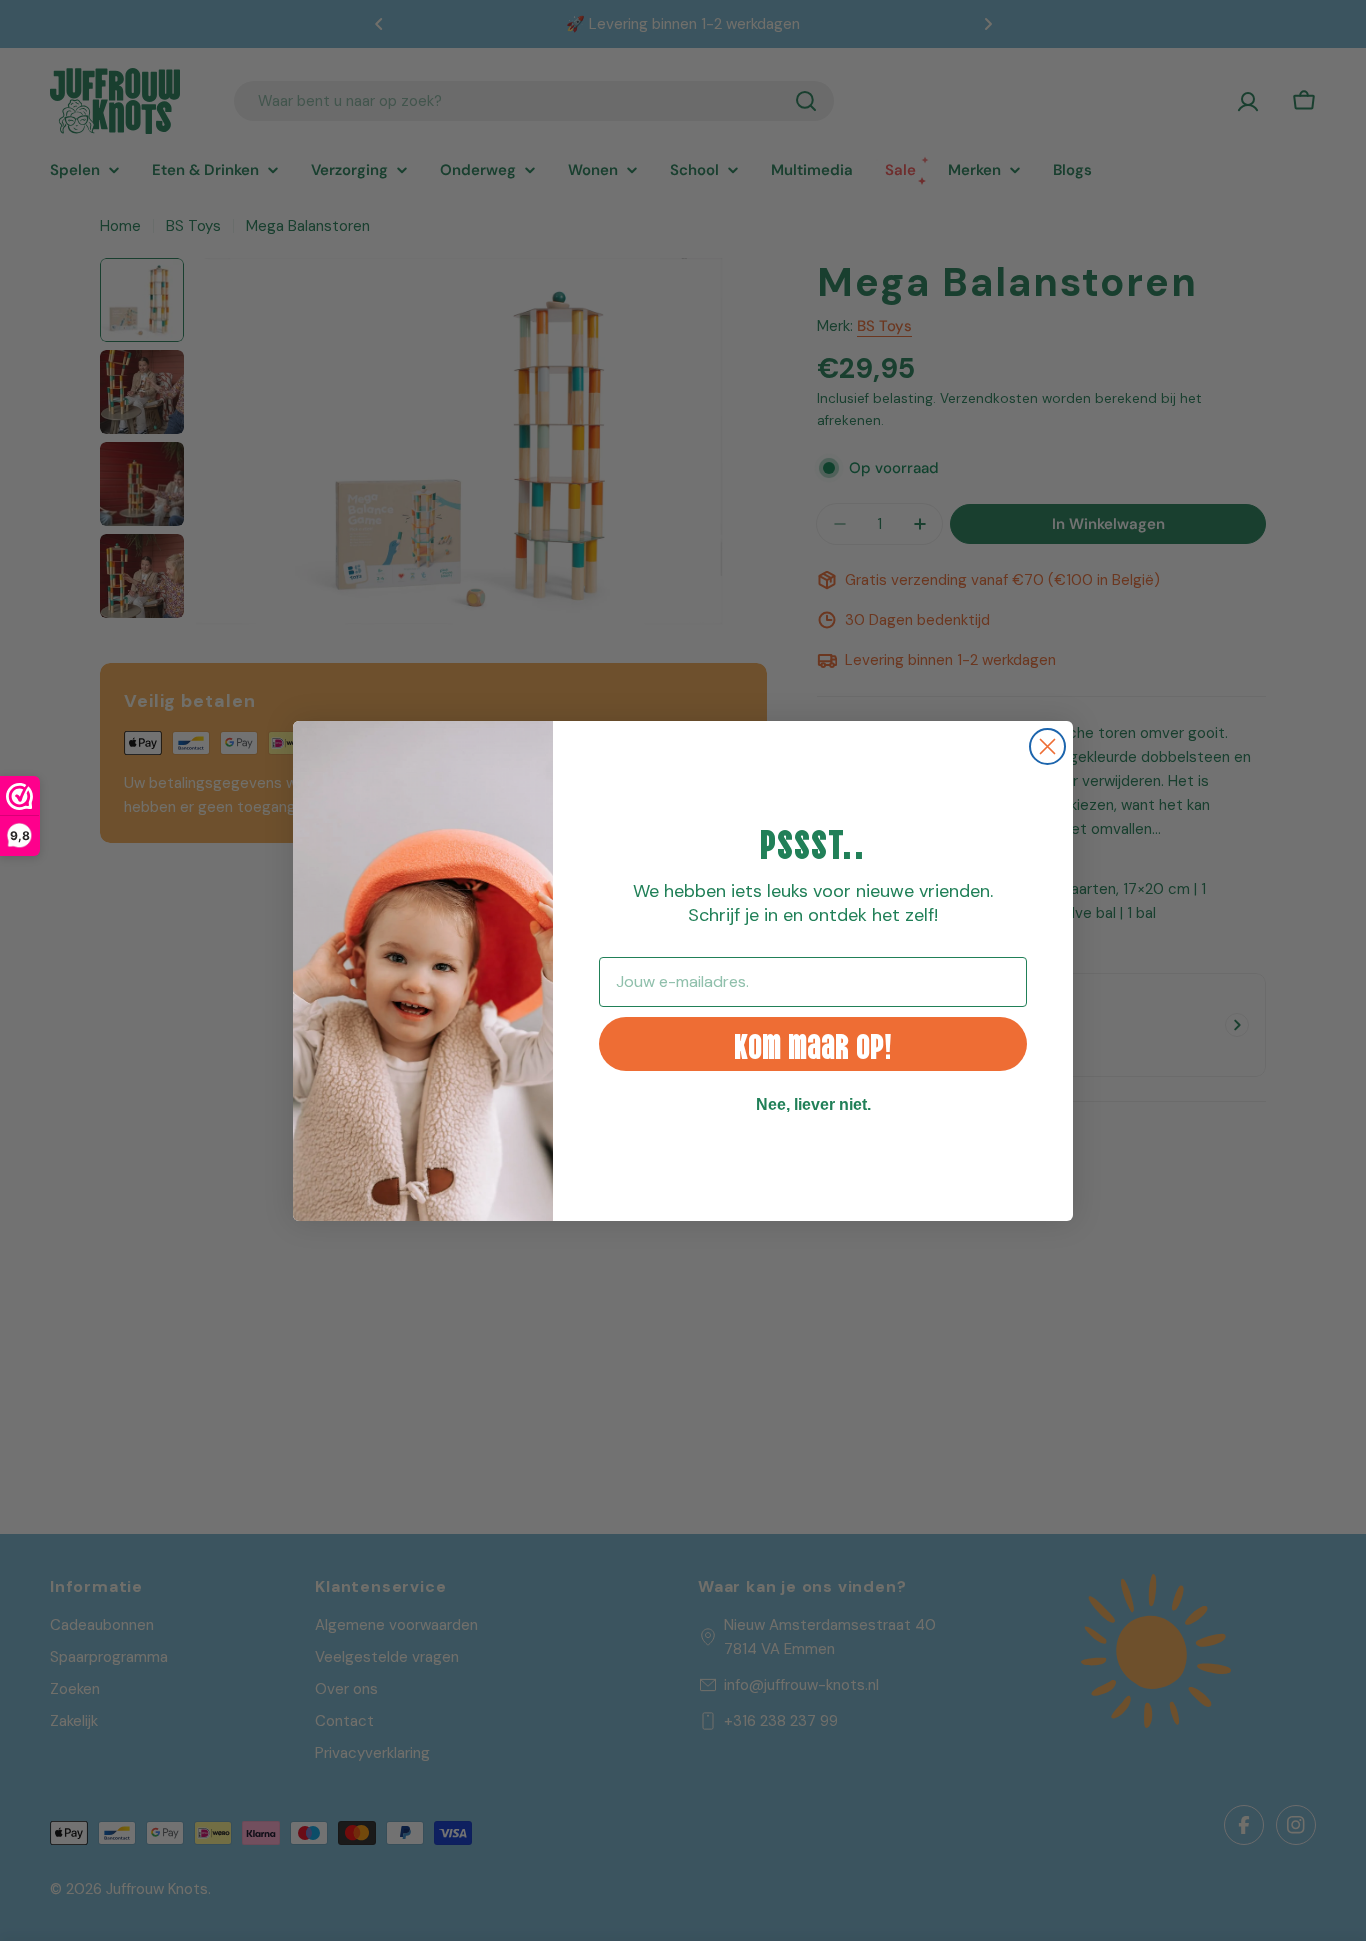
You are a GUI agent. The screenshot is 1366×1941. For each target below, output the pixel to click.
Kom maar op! (813, 1043)
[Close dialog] (1047, 746)
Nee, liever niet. (813, 1104)
